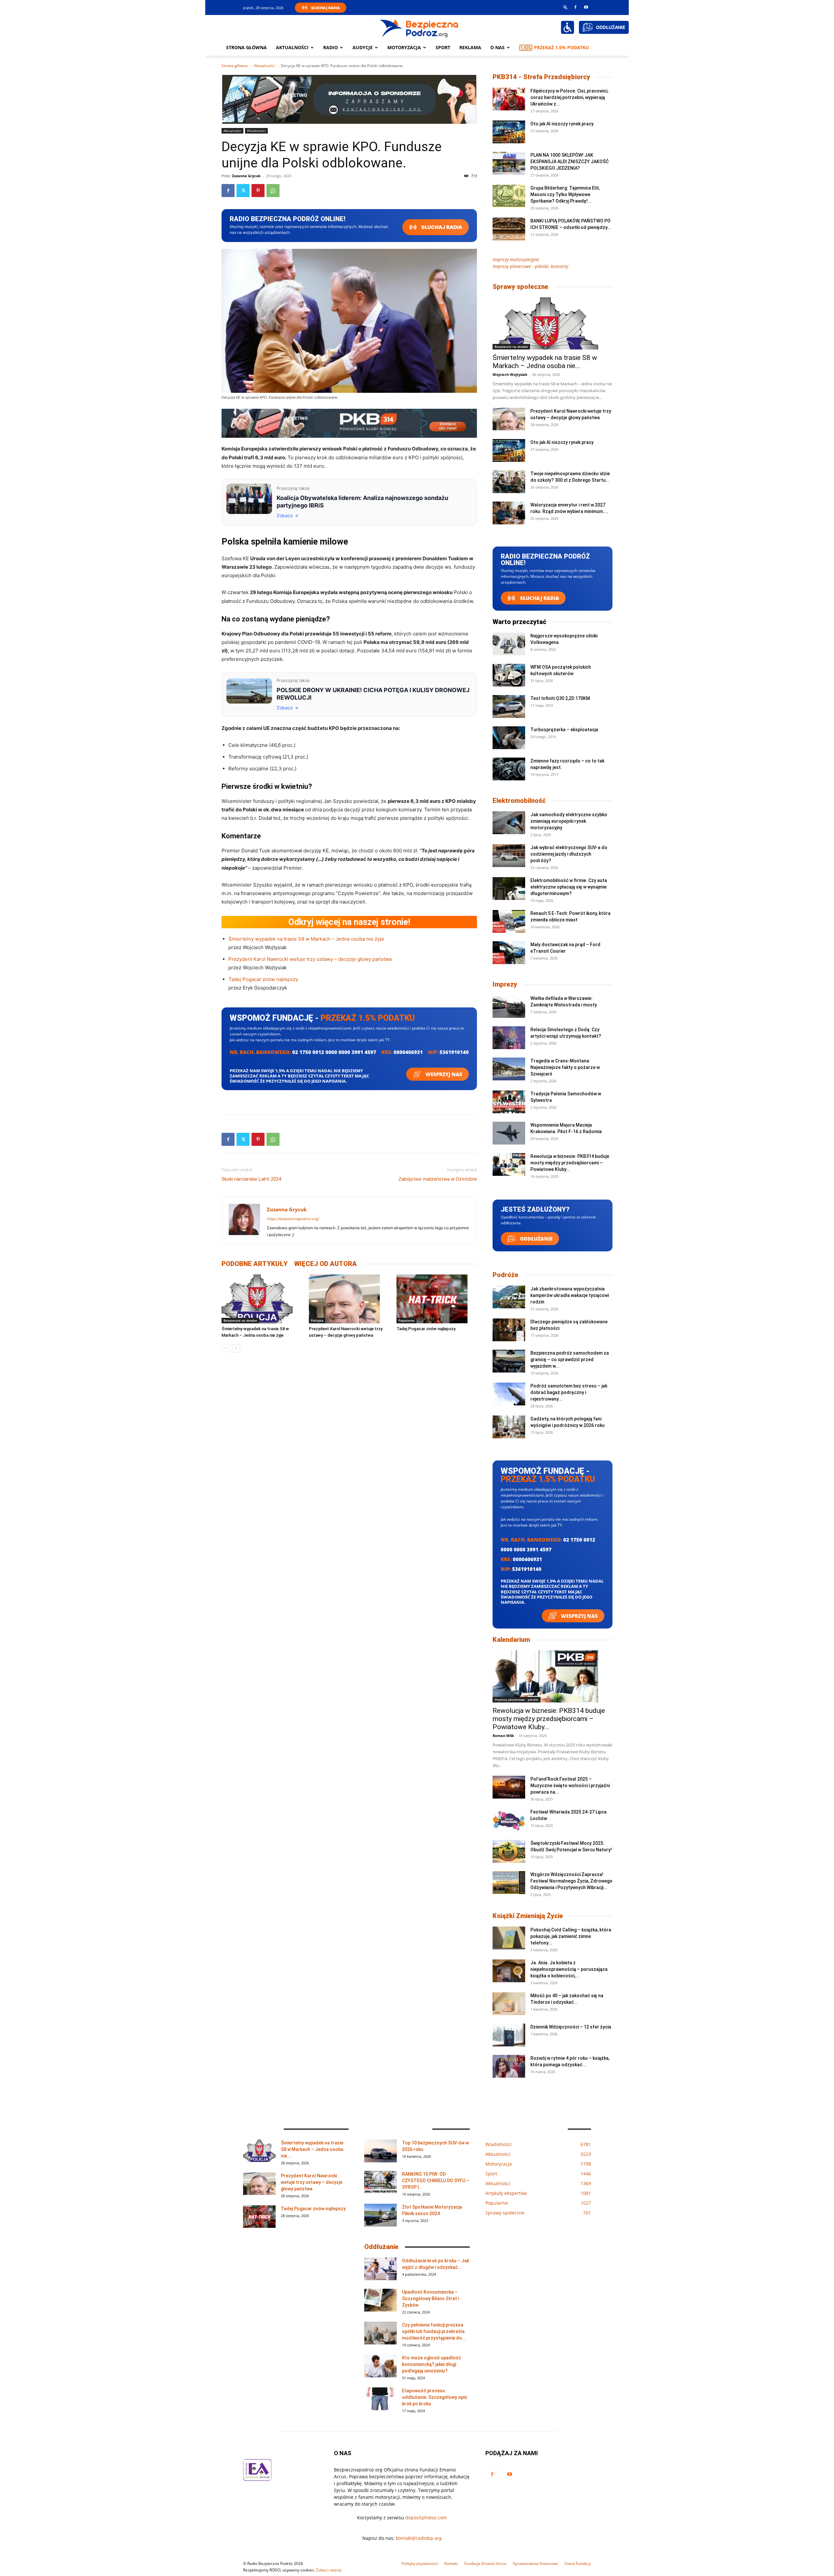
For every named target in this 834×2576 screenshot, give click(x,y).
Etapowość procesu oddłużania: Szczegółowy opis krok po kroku (435, 2397)
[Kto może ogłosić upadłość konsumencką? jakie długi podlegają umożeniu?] (381, 2366)
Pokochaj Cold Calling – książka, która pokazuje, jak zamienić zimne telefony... (571, 1936)
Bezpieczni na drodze (240, 1320)
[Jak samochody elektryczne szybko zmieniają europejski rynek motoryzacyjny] (509, 823)
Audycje (363, 47)
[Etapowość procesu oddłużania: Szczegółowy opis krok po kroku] (381, 2399)
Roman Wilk (503, 1736)
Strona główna (246, 47)
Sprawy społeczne (520, 287)
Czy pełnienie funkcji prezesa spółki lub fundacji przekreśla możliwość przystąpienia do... (434, 2331)
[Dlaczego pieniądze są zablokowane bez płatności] (509, 1330)
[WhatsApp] (273, 191)
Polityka (317, 1320)
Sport (443, 47)
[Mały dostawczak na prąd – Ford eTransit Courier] (509, 953)
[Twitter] (243, 191)
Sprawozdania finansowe (535, 2563)
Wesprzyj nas (443, 1074)
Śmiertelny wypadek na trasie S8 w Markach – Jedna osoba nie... (545, 362)
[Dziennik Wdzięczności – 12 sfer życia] (509, 2035)
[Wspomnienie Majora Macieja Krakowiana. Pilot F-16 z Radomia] (509, 1133)
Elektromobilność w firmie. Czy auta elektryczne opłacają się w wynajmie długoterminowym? (569, 887)
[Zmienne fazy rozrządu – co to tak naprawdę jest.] (509, 769)
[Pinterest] (258, 191)
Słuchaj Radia (325, 8)
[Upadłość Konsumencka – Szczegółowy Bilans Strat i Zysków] (381, 2300)
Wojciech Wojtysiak (510, 374)
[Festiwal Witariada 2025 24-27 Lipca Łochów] (509, 1820)
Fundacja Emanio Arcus (485, 2563)
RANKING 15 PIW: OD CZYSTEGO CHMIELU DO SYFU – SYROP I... (436, 2181)
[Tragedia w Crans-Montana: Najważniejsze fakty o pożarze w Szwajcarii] (509, 1069)
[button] (566, 7)
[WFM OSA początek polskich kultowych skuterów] (509, 675)
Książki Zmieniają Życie (528, 1916)
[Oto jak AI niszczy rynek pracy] (509, 132)
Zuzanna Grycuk (246, 176)
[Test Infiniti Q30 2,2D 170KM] (509, 706)
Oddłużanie (536, 1239)
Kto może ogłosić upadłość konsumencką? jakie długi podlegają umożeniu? (431, 2364)
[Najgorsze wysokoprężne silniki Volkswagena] (509, 644)
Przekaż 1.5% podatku (561, 47)
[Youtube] (586, 7)
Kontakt (451, 2563)
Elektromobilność (519, 801)
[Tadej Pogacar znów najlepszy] (437, 1299)
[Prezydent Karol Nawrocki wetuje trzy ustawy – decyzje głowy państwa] (349, 1299)
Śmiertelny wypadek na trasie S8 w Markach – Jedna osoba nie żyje (306, 939)
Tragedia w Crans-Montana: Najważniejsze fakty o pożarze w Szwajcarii (565, 1067)
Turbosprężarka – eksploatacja (564, 730)
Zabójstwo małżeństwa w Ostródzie (438, 1179)
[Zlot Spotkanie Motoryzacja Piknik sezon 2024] (381, 2215)
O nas (497, 47)
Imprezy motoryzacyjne (516, 259)
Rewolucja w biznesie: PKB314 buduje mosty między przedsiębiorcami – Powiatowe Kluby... (570, 1163)
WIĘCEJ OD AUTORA (325, 1264)
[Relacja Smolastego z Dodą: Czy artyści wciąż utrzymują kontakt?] (509, 1038)
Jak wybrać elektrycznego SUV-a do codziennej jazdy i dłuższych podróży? (569, 854)
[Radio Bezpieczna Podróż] (419, 28)
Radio (331, 47)
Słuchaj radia (441, 227)
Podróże (505, 1275)
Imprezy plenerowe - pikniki (517, 1700)
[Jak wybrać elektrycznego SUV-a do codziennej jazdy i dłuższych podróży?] (509, 856)
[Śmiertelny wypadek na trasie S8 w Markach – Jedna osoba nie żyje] (262, 1299)
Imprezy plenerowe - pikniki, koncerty (530, 266)
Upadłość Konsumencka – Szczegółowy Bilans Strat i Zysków (431, 2298)
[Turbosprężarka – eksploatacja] (509, 738)
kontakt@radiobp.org (419, 2538)
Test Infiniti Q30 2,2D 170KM (560, 698)
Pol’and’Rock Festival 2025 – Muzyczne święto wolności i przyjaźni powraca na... (570, 1786)
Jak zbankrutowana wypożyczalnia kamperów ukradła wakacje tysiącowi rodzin (570, 1295)
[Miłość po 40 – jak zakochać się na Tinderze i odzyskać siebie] (509, 2004)
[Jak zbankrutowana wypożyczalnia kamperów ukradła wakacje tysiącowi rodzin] (509, 1297)
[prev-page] (226, 1348)
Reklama (470, 47)
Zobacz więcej (329, 2570)
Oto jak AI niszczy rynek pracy (562, 124)
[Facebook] (575, 7)
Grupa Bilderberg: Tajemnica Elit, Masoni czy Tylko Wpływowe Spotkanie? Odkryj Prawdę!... (565, 194)
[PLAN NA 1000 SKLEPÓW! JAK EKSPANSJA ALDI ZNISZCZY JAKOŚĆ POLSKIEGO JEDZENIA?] (509, 163)
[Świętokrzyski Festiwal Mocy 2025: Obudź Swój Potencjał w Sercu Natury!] (509, 1851)
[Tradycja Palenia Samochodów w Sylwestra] (509, 1102)
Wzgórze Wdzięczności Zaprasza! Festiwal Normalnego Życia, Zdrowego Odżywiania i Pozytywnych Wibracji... (571, 1881)
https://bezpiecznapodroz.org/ (293, 1219)
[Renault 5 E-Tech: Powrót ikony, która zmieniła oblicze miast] (509, 921)
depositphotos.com (426, 2518)
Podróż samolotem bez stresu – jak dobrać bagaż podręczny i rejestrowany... (569, 1392)
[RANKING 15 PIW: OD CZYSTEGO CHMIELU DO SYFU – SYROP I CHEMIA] (381, 2182)
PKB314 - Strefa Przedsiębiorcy (541, 77)
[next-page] (236, 1348)
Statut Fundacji (578, 2563)
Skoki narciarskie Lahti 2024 (251, 1179)
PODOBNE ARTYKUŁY (255, 1264)
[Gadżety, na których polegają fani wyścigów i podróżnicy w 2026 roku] (509, 1427)
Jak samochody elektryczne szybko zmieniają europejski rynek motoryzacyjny (569, 821)
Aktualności (292, 47)
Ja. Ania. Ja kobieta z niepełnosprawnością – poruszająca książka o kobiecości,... (569, 1969)
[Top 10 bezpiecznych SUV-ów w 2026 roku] (381, 2151)
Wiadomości (256, 131)
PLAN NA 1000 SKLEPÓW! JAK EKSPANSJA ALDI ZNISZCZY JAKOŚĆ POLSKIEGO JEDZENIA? (569, 162)
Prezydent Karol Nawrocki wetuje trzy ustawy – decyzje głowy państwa (310, 959)
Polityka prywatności (420, 2563)
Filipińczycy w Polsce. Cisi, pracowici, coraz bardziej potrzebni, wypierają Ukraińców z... (569, 97)
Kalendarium (511, 1640)
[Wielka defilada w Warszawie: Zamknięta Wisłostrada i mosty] (509, 1006)
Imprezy (505, 984)
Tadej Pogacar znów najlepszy (263, 979)
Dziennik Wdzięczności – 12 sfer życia (571, 2027)
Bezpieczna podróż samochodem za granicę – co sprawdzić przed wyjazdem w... (570, 1359)
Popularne (406, 1320)
